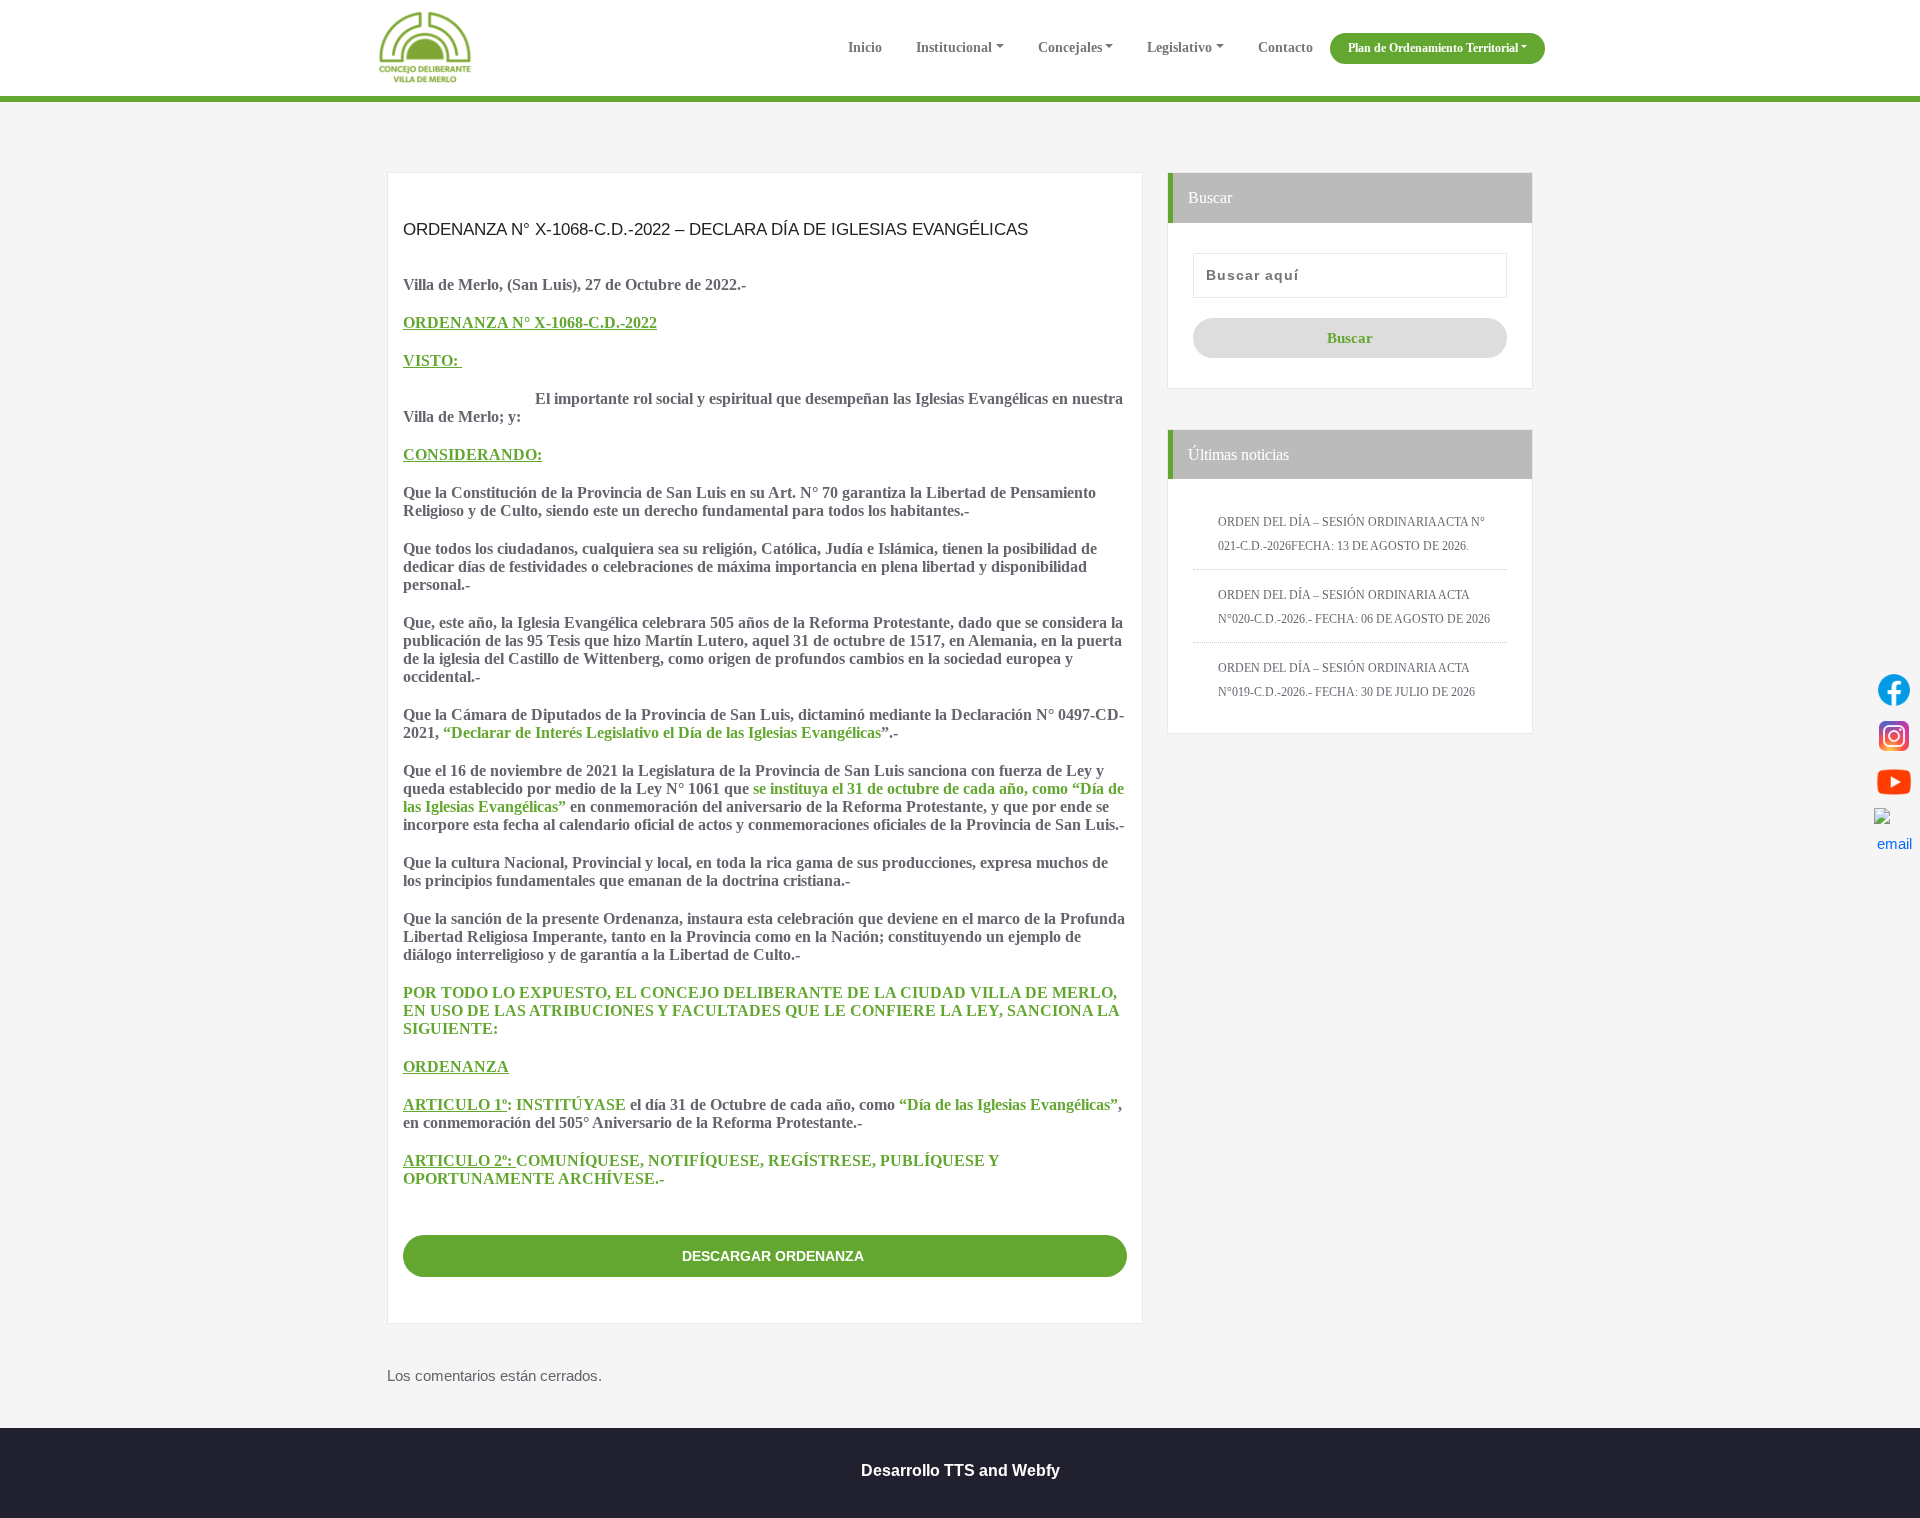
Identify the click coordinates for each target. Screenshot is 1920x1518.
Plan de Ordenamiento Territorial (1433, 48)
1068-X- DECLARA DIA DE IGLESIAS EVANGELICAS (765, 1213)
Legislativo (1179, 47)
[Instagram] (1894, 736)
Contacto (1285, 47)
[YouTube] (1894, 782)
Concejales (1070, 47)
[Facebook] (1894, 690)
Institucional (954, 47)
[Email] (1894, 828)
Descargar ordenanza (773, 1256)
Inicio (863, 47)
